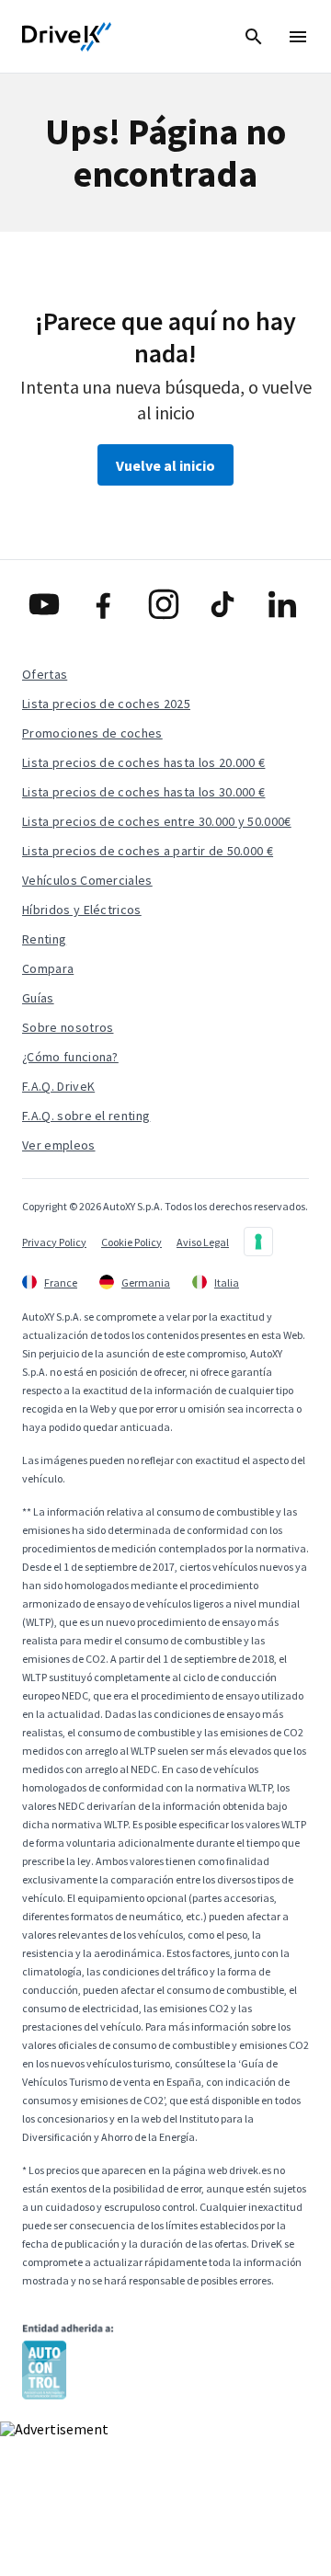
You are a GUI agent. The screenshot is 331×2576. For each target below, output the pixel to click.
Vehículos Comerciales (87, 880)
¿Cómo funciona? (70, 1057)
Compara (48, 968)
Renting (44, 939)
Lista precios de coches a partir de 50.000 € (148, 851)
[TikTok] (225, 604)
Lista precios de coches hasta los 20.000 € (143, 762)
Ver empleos (59, 1145)
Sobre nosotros (68, 1027)
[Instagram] (166, 604)
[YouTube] (46, 604)
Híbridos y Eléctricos (82, 910)
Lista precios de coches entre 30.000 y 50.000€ (157, 821)
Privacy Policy (54, 1242)
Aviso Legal (203, 1242)
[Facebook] (106, 604)
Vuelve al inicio (165, 465)
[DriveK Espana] (67, 37)
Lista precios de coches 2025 (106, 704)
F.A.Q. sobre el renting (86, 1116)
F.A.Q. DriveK (58, 1086)
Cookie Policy (131, 1242)
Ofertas (45, 674)
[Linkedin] (285, 604)
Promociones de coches (92, 733)
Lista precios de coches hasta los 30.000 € (143, 792)
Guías (38, 998)
